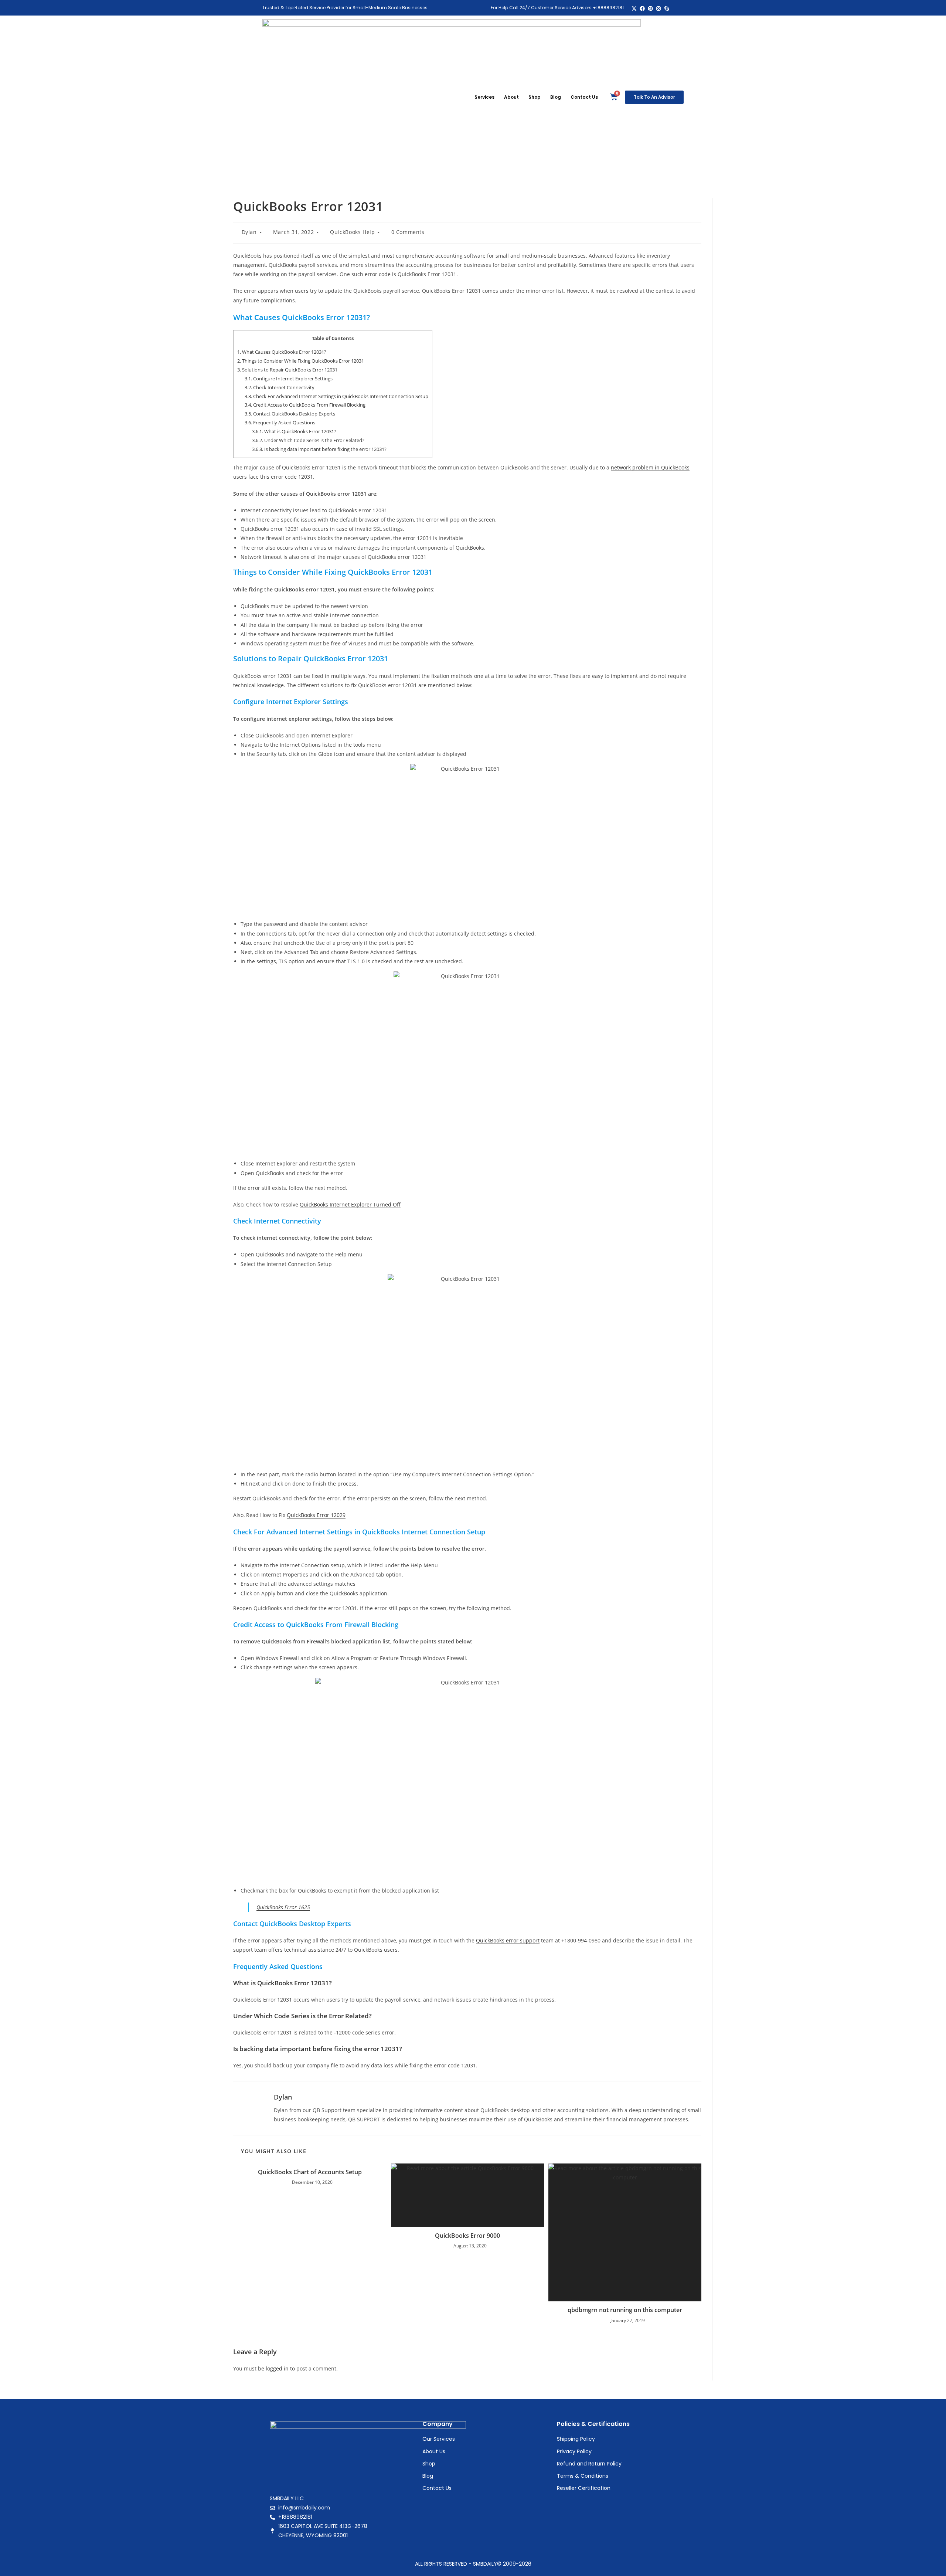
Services (484, 97)
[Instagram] (658, 9)
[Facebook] (642, 9)
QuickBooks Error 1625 (283, 1907)
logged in (277, 2368)
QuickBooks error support (508, 1940)
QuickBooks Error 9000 (467, 2236)
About (511, 97)
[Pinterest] (651, 9)
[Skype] (666, 9)
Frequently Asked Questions (280, 422)
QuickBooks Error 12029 (316, 1515)
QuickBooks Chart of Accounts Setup (310, 2172)
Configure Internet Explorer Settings (289, 379)
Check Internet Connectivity (280, 387)
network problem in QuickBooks (650, 467)
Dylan (249, 232)
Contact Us (584, 97)
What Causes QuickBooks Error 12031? (282, 352)
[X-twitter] (634, 9)
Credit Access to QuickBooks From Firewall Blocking (305, 405)
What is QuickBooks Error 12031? (294, 431)
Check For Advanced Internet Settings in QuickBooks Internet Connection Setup (336, 396)
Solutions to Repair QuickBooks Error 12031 (287, 370)
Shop (535, 97)
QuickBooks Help (352, 232)
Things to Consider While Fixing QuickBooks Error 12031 (301, 361)
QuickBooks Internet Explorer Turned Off (350, 1204)
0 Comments (408, 232)
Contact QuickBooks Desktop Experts (290, 414)
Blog (556, 97)
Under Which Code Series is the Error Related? (308, 440)
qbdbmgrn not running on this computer (625, 2310)
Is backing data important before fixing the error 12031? (319, 449)
